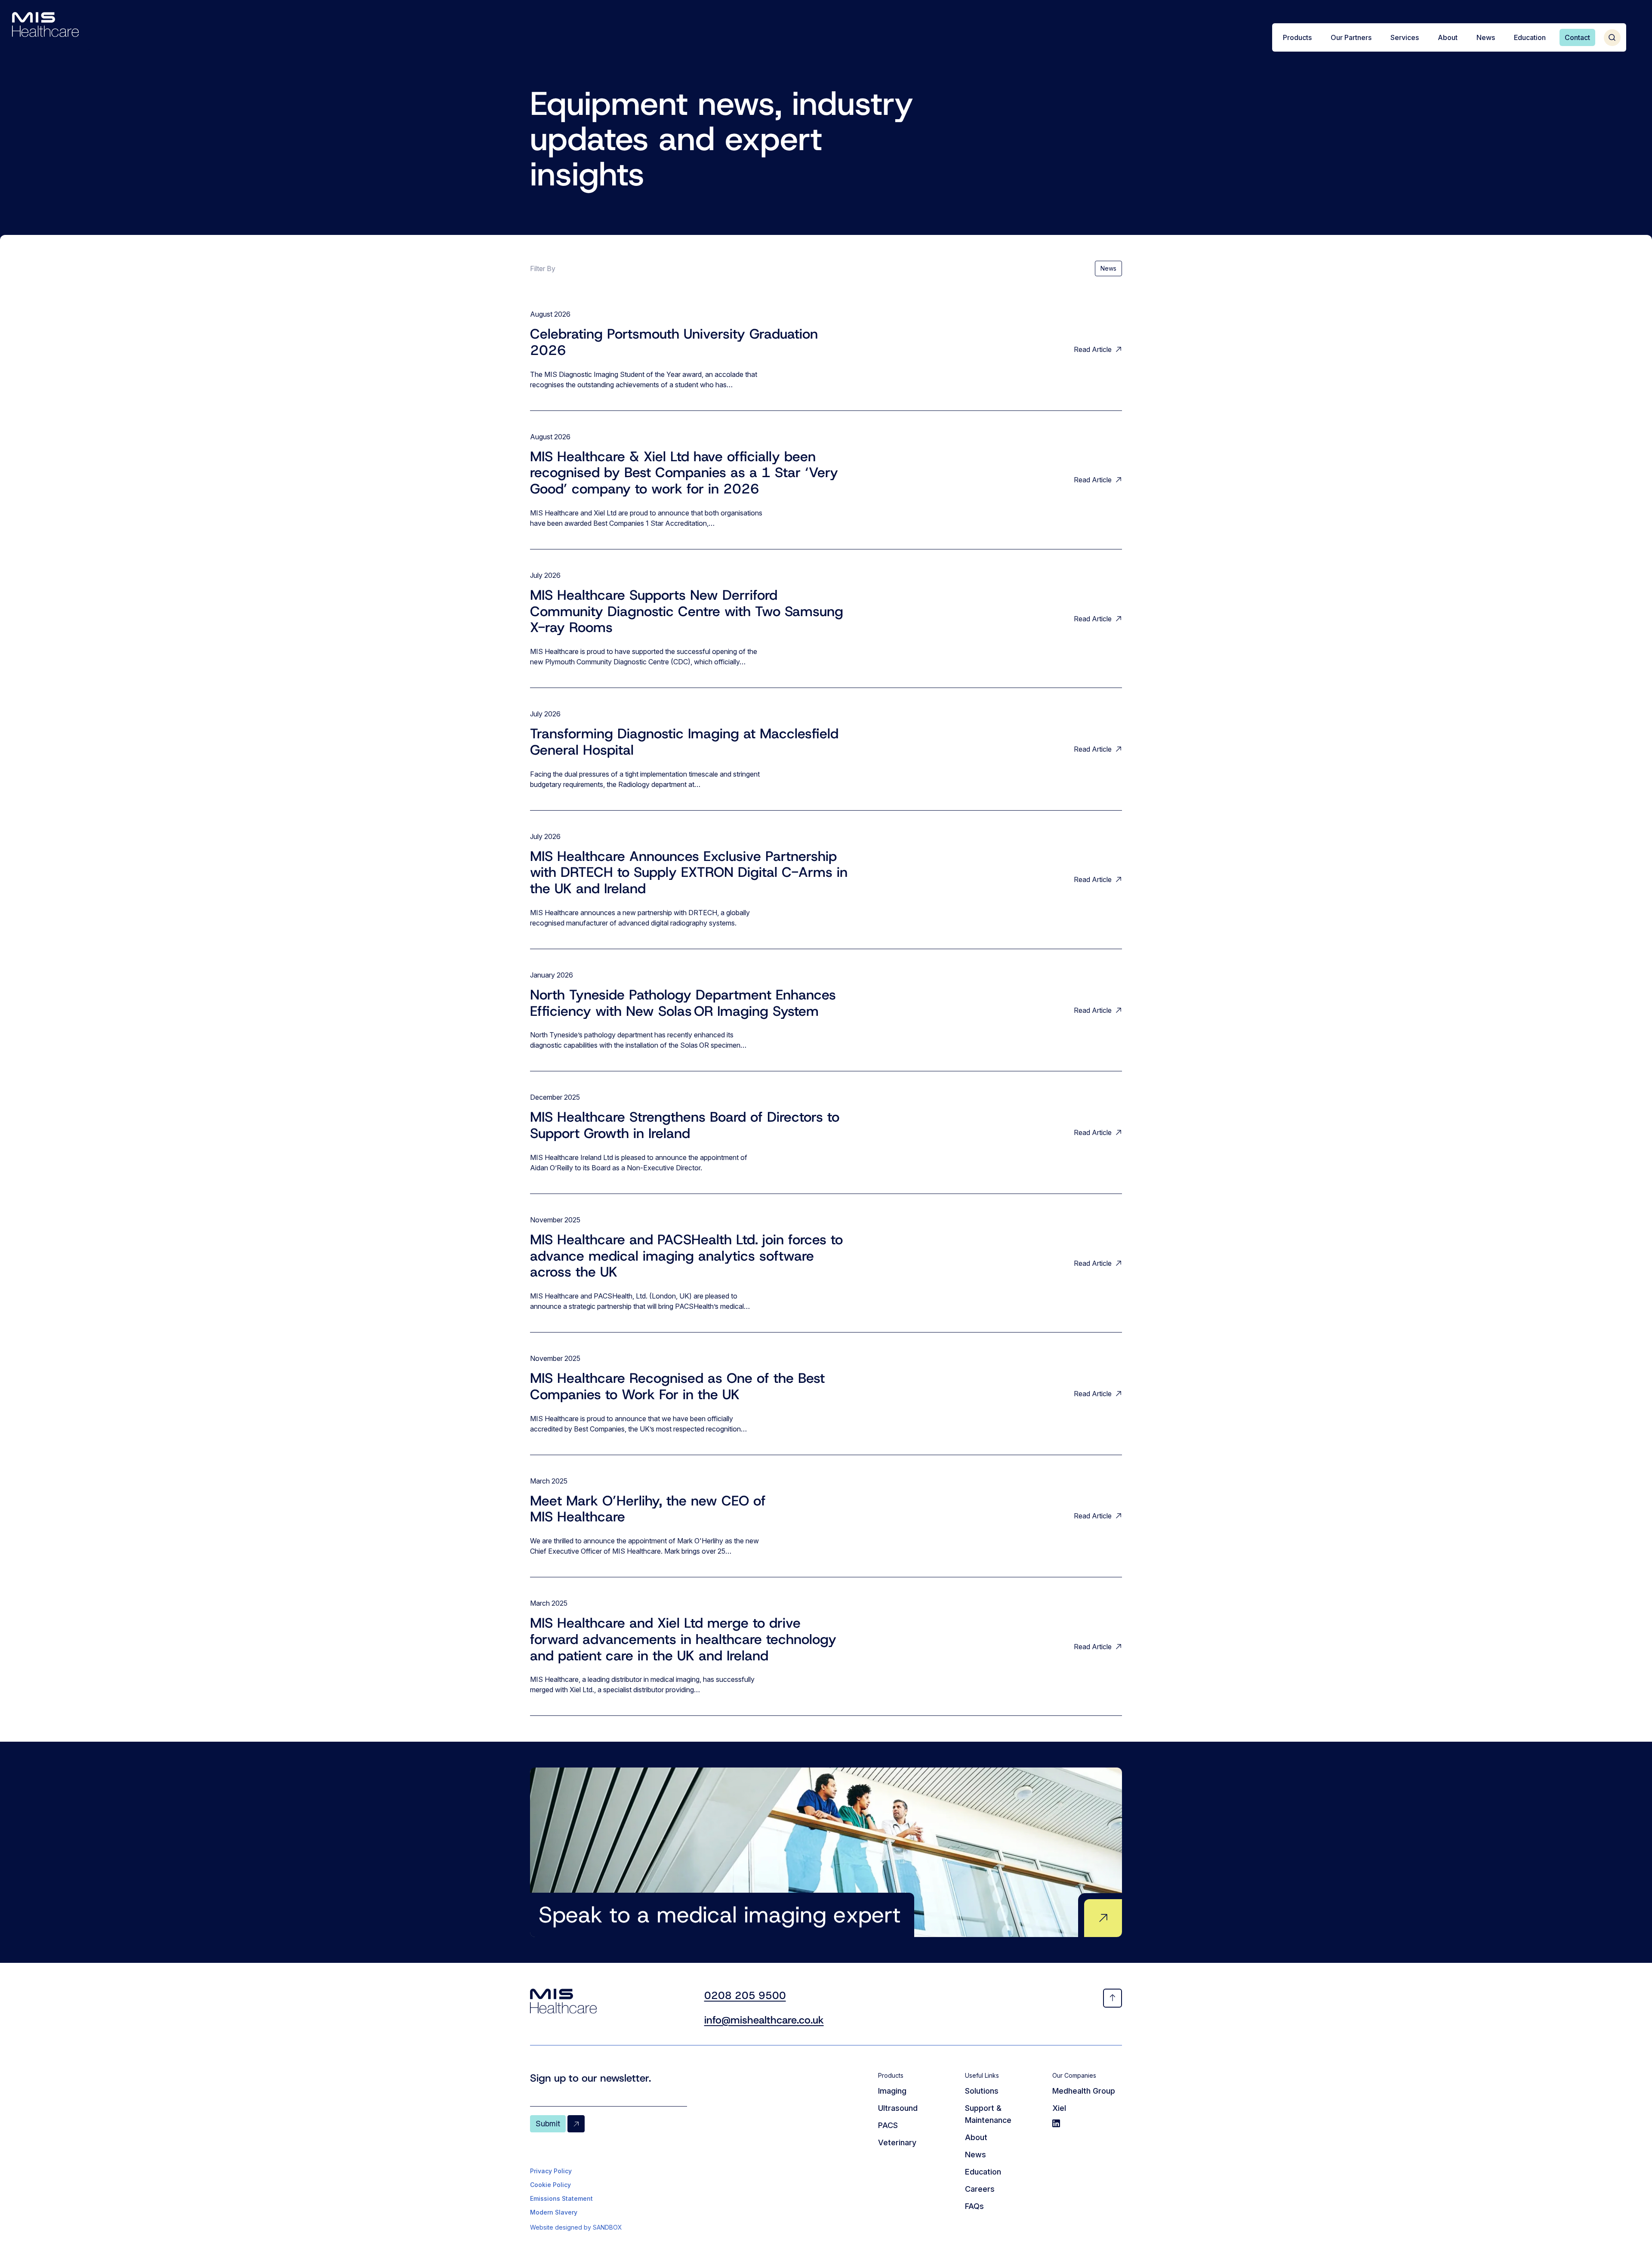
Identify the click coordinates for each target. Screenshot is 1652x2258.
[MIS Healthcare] (45, 25)
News (1108, 268)
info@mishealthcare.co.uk (764, 2020)
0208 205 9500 (745, 1996)
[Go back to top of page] (1113, 1998)
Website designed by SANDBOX (576, 2227)
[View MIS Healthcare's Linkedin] (1087, 2123)
